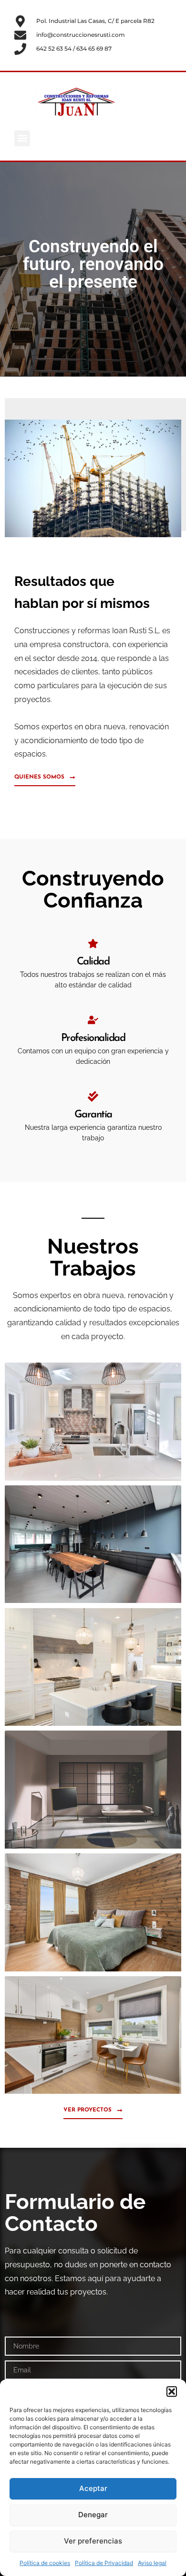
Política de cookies (45, 2563)
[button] (172, 2392)
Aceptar (93, 2488)
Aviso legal (152, 2563)
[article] (93, 1316)
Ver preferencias (93, 2541)
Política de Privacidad (104, 2563)
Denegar (93, 2515)
